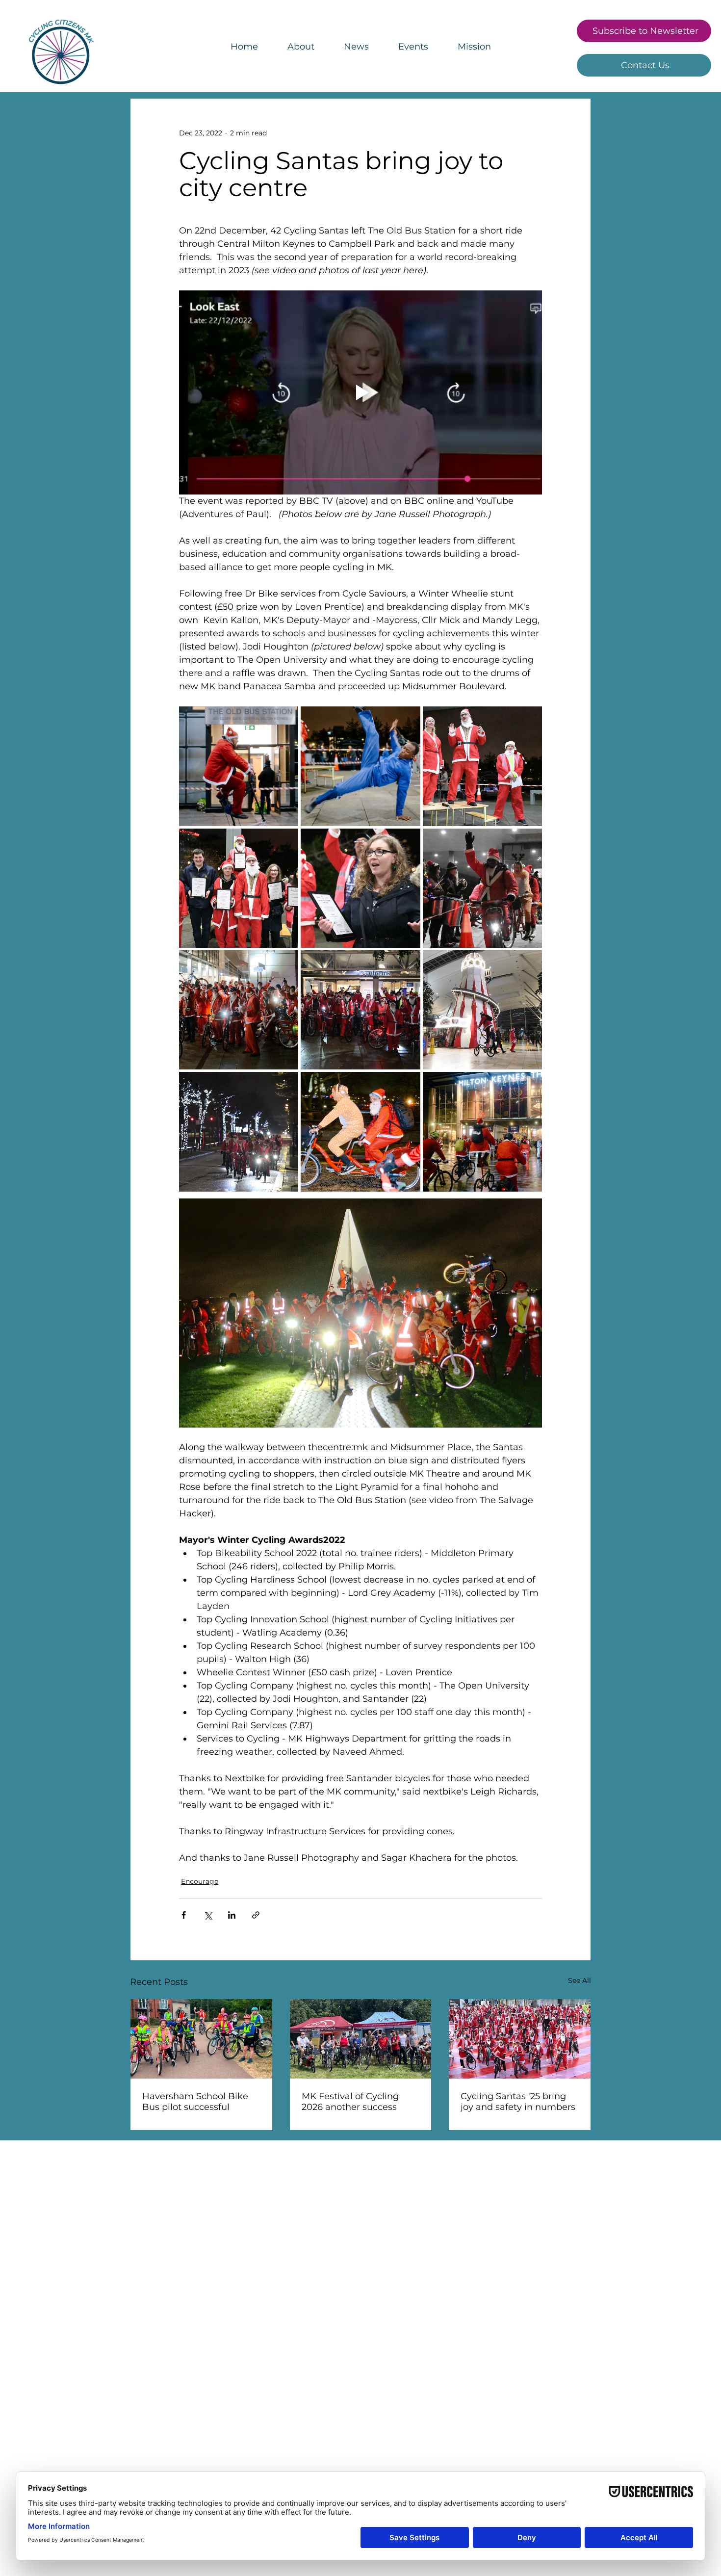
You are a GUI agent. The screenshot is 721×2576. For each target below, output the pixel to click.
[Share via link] (256, 1915)
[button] (474, 47)
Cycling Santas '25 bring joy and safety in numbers (518, 2102)
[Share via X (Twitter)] (208, 1915)
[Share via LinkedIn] (232, 1915)
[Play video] (360, 392)
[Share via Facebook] (184, 1915)
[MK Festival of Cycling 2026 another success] (361, 2039)
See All (579, 1980)
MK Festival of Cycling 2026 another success (350, 2102)
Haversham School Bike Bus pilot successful (195, 2102)
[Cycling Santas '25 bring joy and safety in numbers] (520, 2039)
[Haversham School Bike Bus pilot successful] (201, 2039)
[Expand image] (239, 766)
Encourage (200, 1881)
